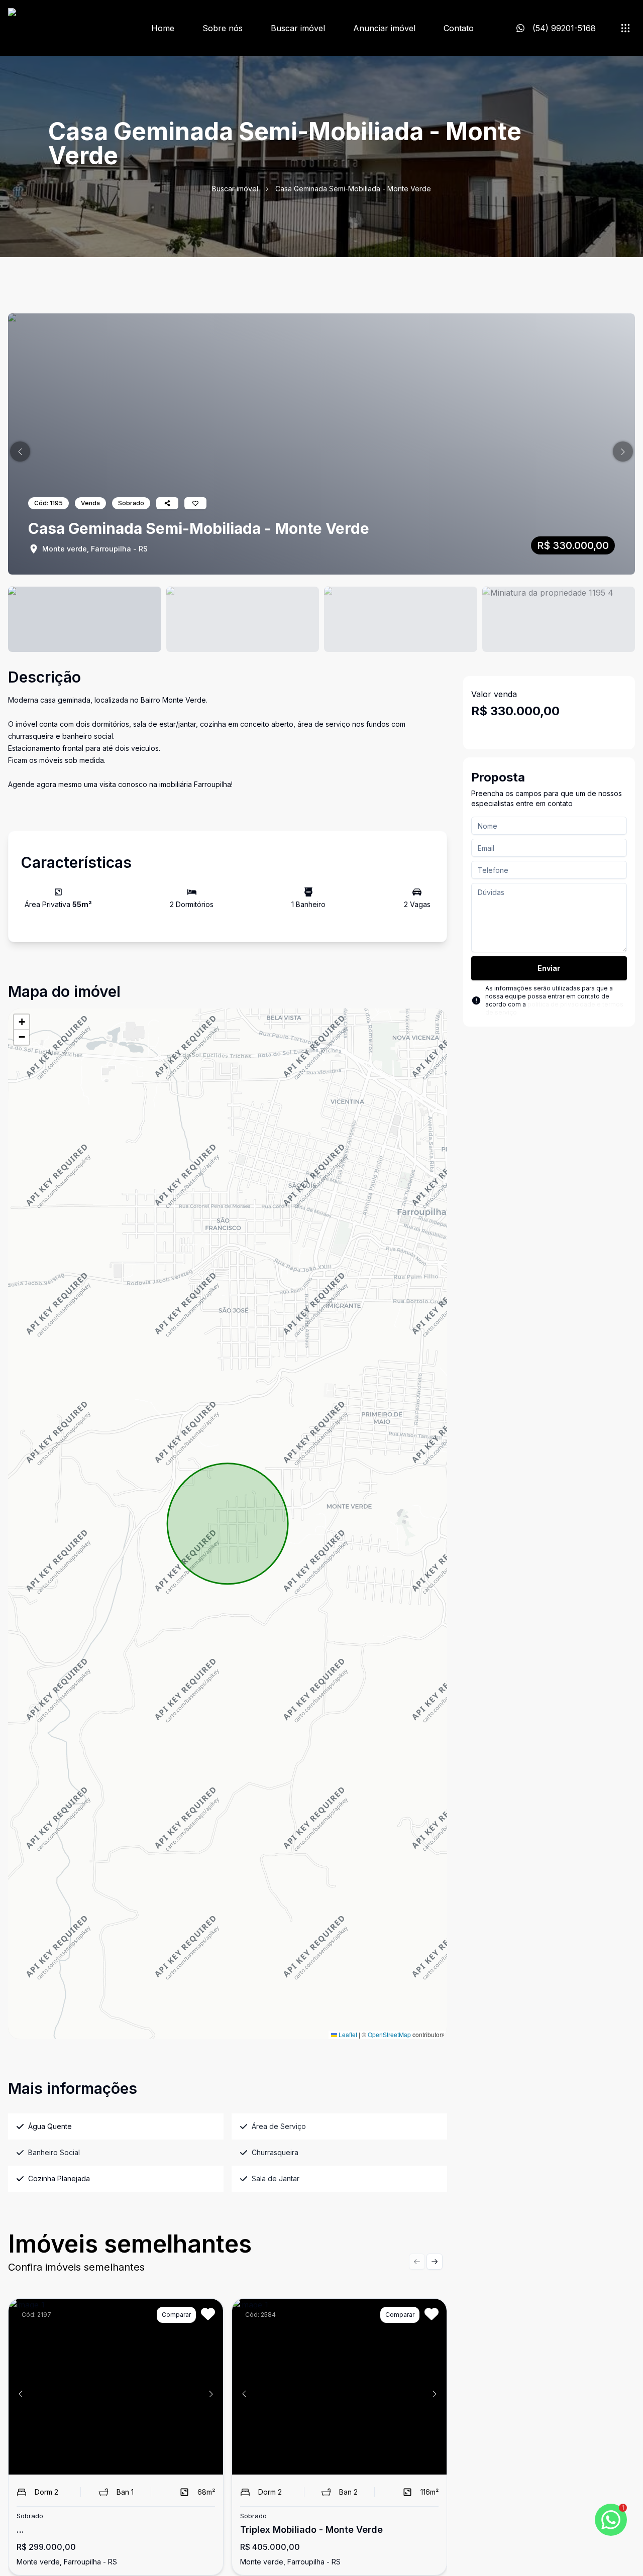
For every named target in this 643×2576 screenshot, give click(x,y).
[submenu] (625, 28)
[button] (20, 452)
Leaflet (347, 2034)
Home (163, 28)
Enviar (549, 968)
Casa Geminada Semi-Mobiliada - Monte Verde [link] (353, 189)
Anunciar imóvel (384, 28)
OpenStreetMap (389, 2034)
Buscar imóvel (298, 28)
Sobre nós (223, 28)
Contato (459, 28)
